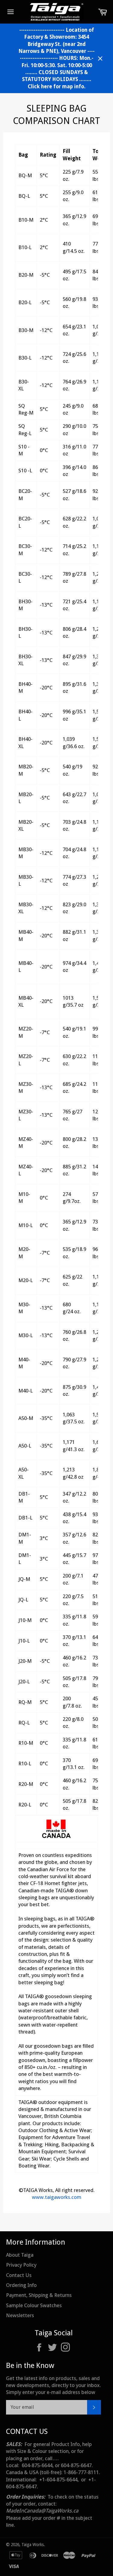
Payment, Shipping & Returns (39, 2295)
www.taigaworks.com (57, 2197)
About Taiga (20, 2255)
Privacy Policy (21, 2265)
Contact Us (19, 2275)
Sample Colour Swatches (34, 2305)
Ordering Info (21, 2285)
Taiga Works (33, 2545)
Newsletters (20, 2315)
